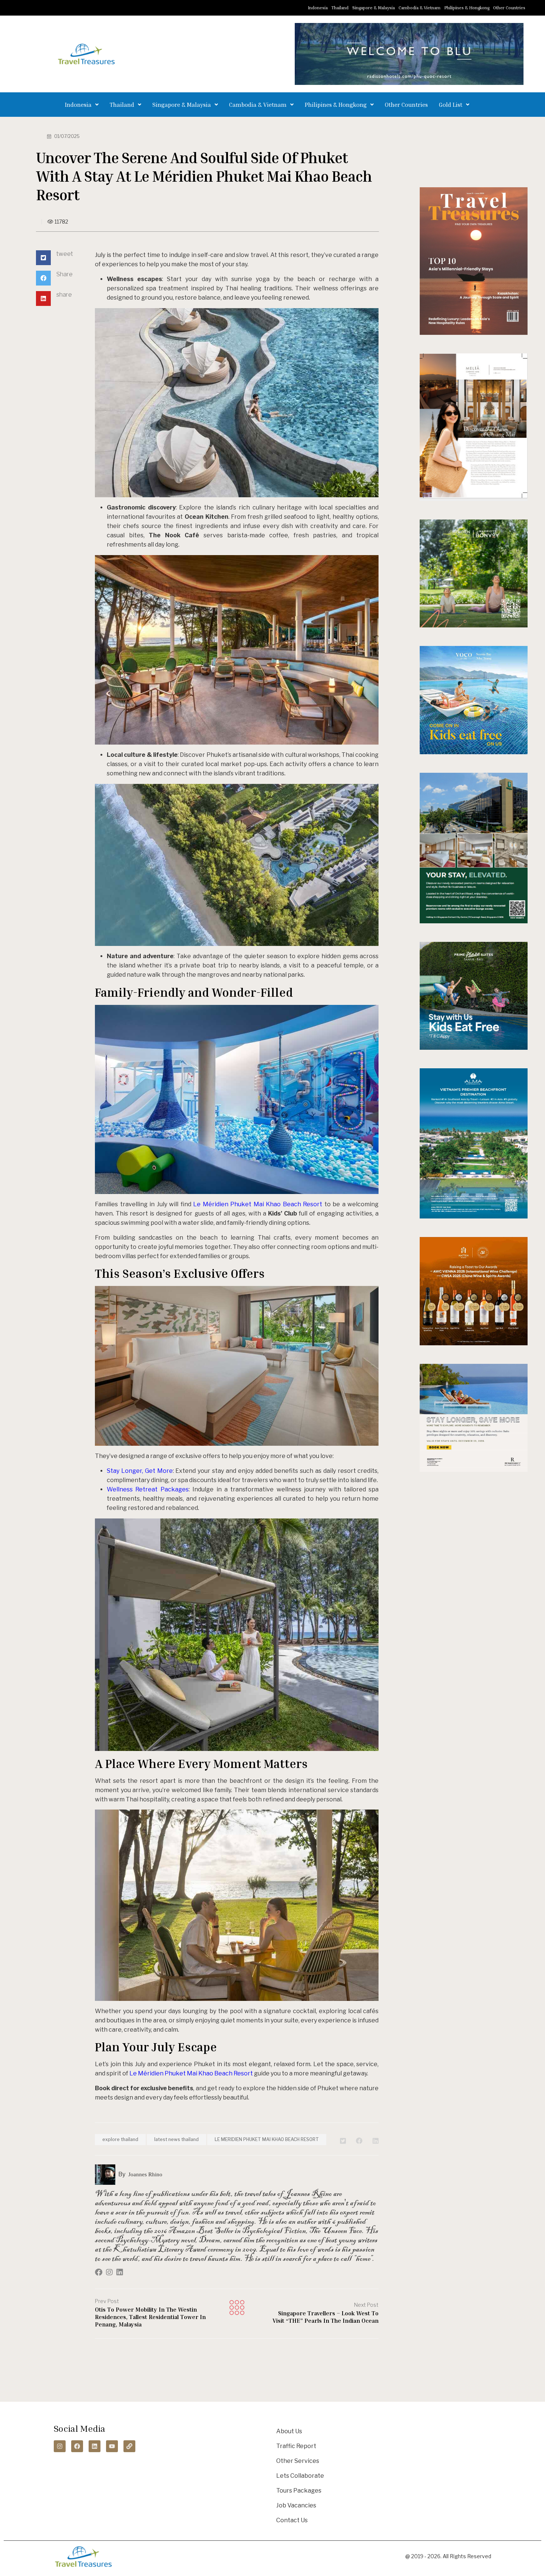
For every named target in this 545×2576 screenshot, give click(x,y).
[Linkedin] (95, 2446)
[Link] (129, 2446)
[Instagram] (60, 2446)
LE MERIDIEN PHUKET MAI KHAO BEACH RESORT (267, 2139)
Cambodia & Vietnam (420, 8)
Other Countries (509, 8)
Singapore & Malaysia (374, 8)
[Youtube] (112, 2446)
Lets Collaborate (300, 2476)
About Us (289, 2431)
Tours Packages (299, 2491)
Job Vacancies (296, 2505)
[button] (82, 105)
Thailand (340, 8)
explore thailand (120, 2139)
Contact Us (292, 2520)
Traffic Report (296, 2446)
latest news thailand (176, 2139)
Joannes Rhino (145, 2174)
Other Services (298, 2461)
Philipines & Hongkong (467, 8)
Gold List (451, 105)
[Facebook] (77, 2446)
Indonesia (318, 8)
